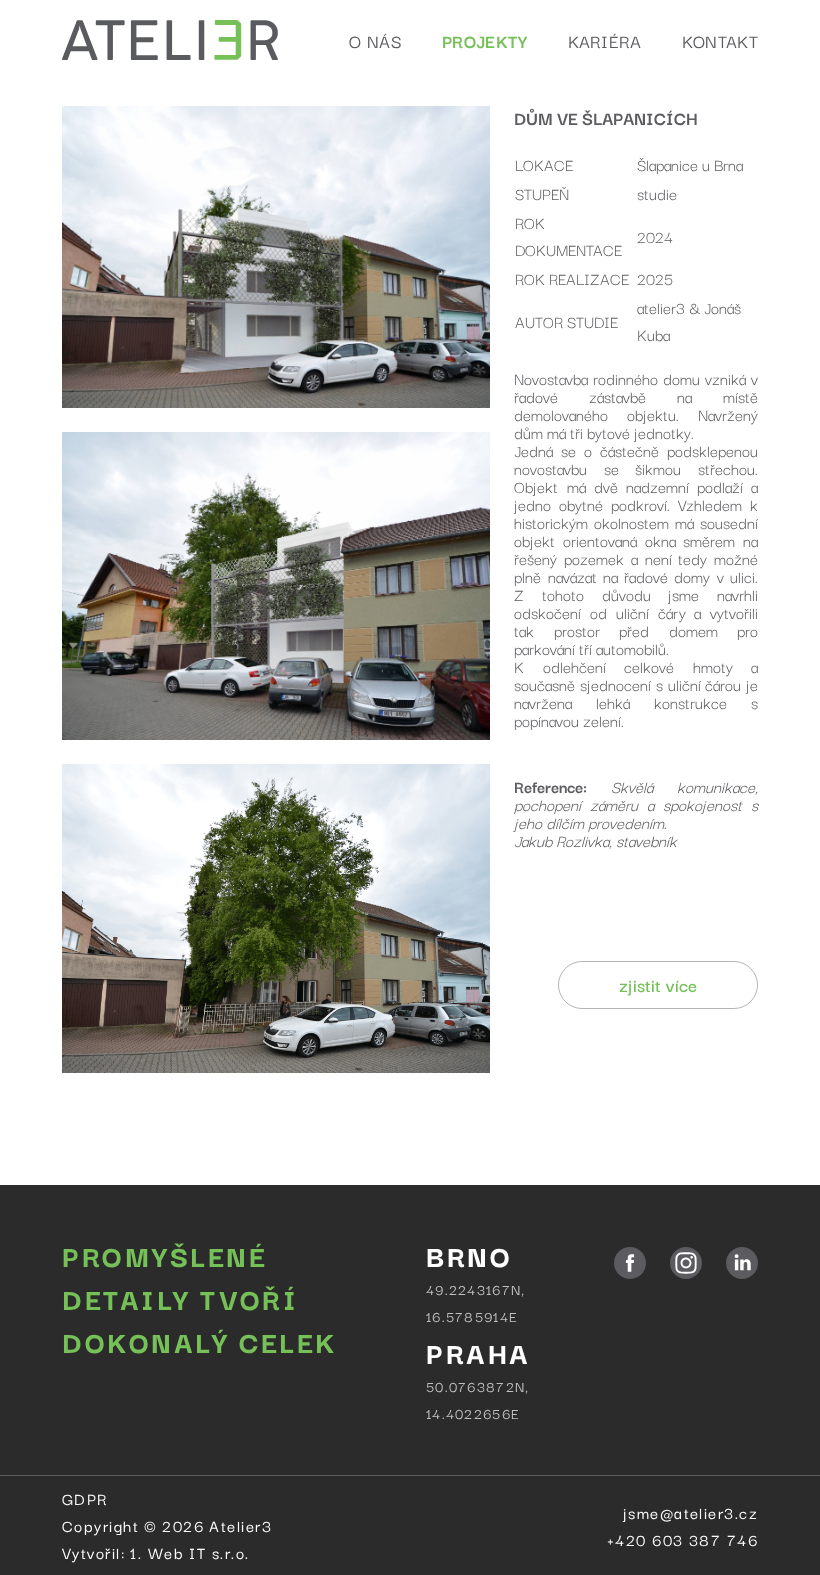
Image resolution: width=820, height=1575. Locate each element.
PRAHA (478, 1351)
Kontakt (720, 40)
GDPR (85, 1498)
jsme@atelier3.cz (690, 1512)
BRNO (469, 1254)
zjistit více (658, 984)
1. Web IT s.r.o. (189, 1552)
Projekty (485, 40)
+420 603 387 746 (682, 1539)
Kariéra (605, 40)
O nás (375, 40)
